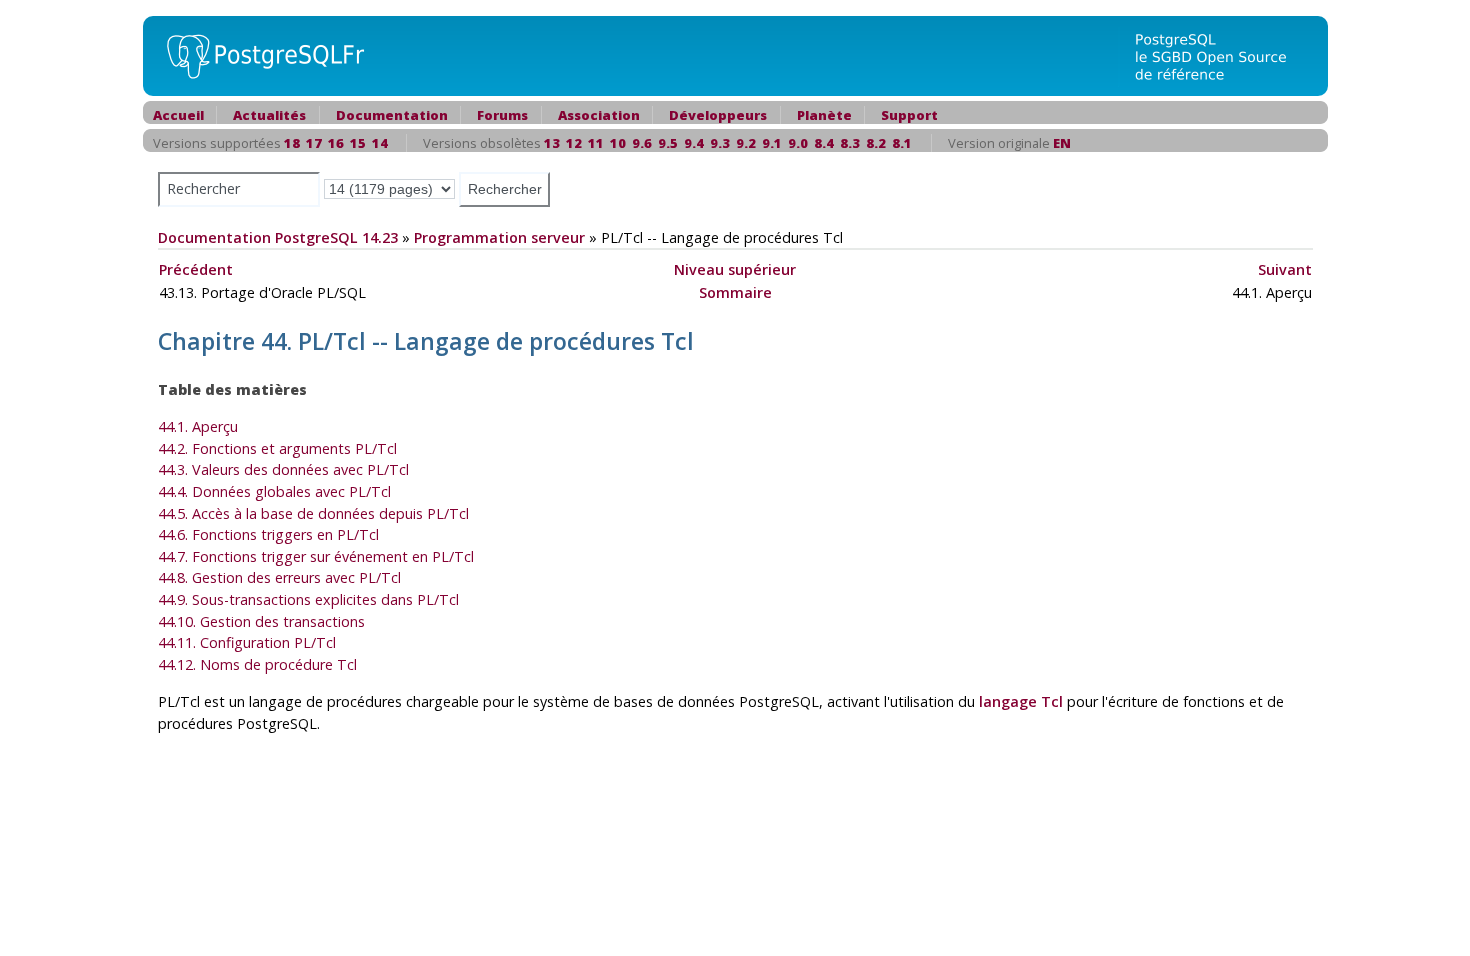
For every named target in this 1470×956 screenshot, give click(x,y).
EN (1062, 143)
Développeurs (718, 115)
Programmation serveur (499, 237)
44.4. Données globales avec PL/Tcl (274, 491)
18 (292, 143)
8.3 (850, 143)
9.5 (668, 143)
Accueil (178, 115)
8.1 (902, 143)
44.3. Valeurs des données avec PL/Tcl (283, 469)
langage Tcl (1021, 701)
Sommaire (735, 292)
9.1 (772, 143)
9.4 (694, 143)
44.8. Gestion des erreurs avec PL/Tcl (279, 577)
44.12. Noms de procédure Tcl (257, 664)
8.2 (876, 143)
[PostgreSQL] (258, 54)
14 (380, 143)
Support (909, 115)
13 (552, 143)
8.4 (824, 143)
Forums (502, 115)
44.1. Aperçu (198, 426)
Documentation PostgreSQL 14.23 (278, 237)
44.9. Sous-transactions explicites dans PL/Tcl (308, 599)
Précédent (196, 269)
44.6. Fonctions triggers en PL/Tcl (268, 534)
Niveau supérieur (735, 269)
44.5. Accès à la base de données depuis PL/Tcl (313, 513)
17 (314, 143)
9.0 (798, 143)
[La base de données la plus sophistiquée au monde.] (1223, 54)
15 (358, 143)
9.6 (642, 143)
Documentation (392, 115)
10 (618, 143)
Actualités (269, 115)
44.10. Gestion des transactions (261, 621)
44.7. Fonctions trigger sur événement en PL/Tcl (316, 556)
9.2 (746, 143)
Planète (824, 115)
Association (599, 115)
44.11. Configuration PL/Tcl (247, 642)
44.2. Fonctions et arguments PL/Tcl (277, 448)
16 (336, 143)
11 (596, 143)
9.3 (720, 143)
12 (574, 143)
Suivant (1285, 269)
